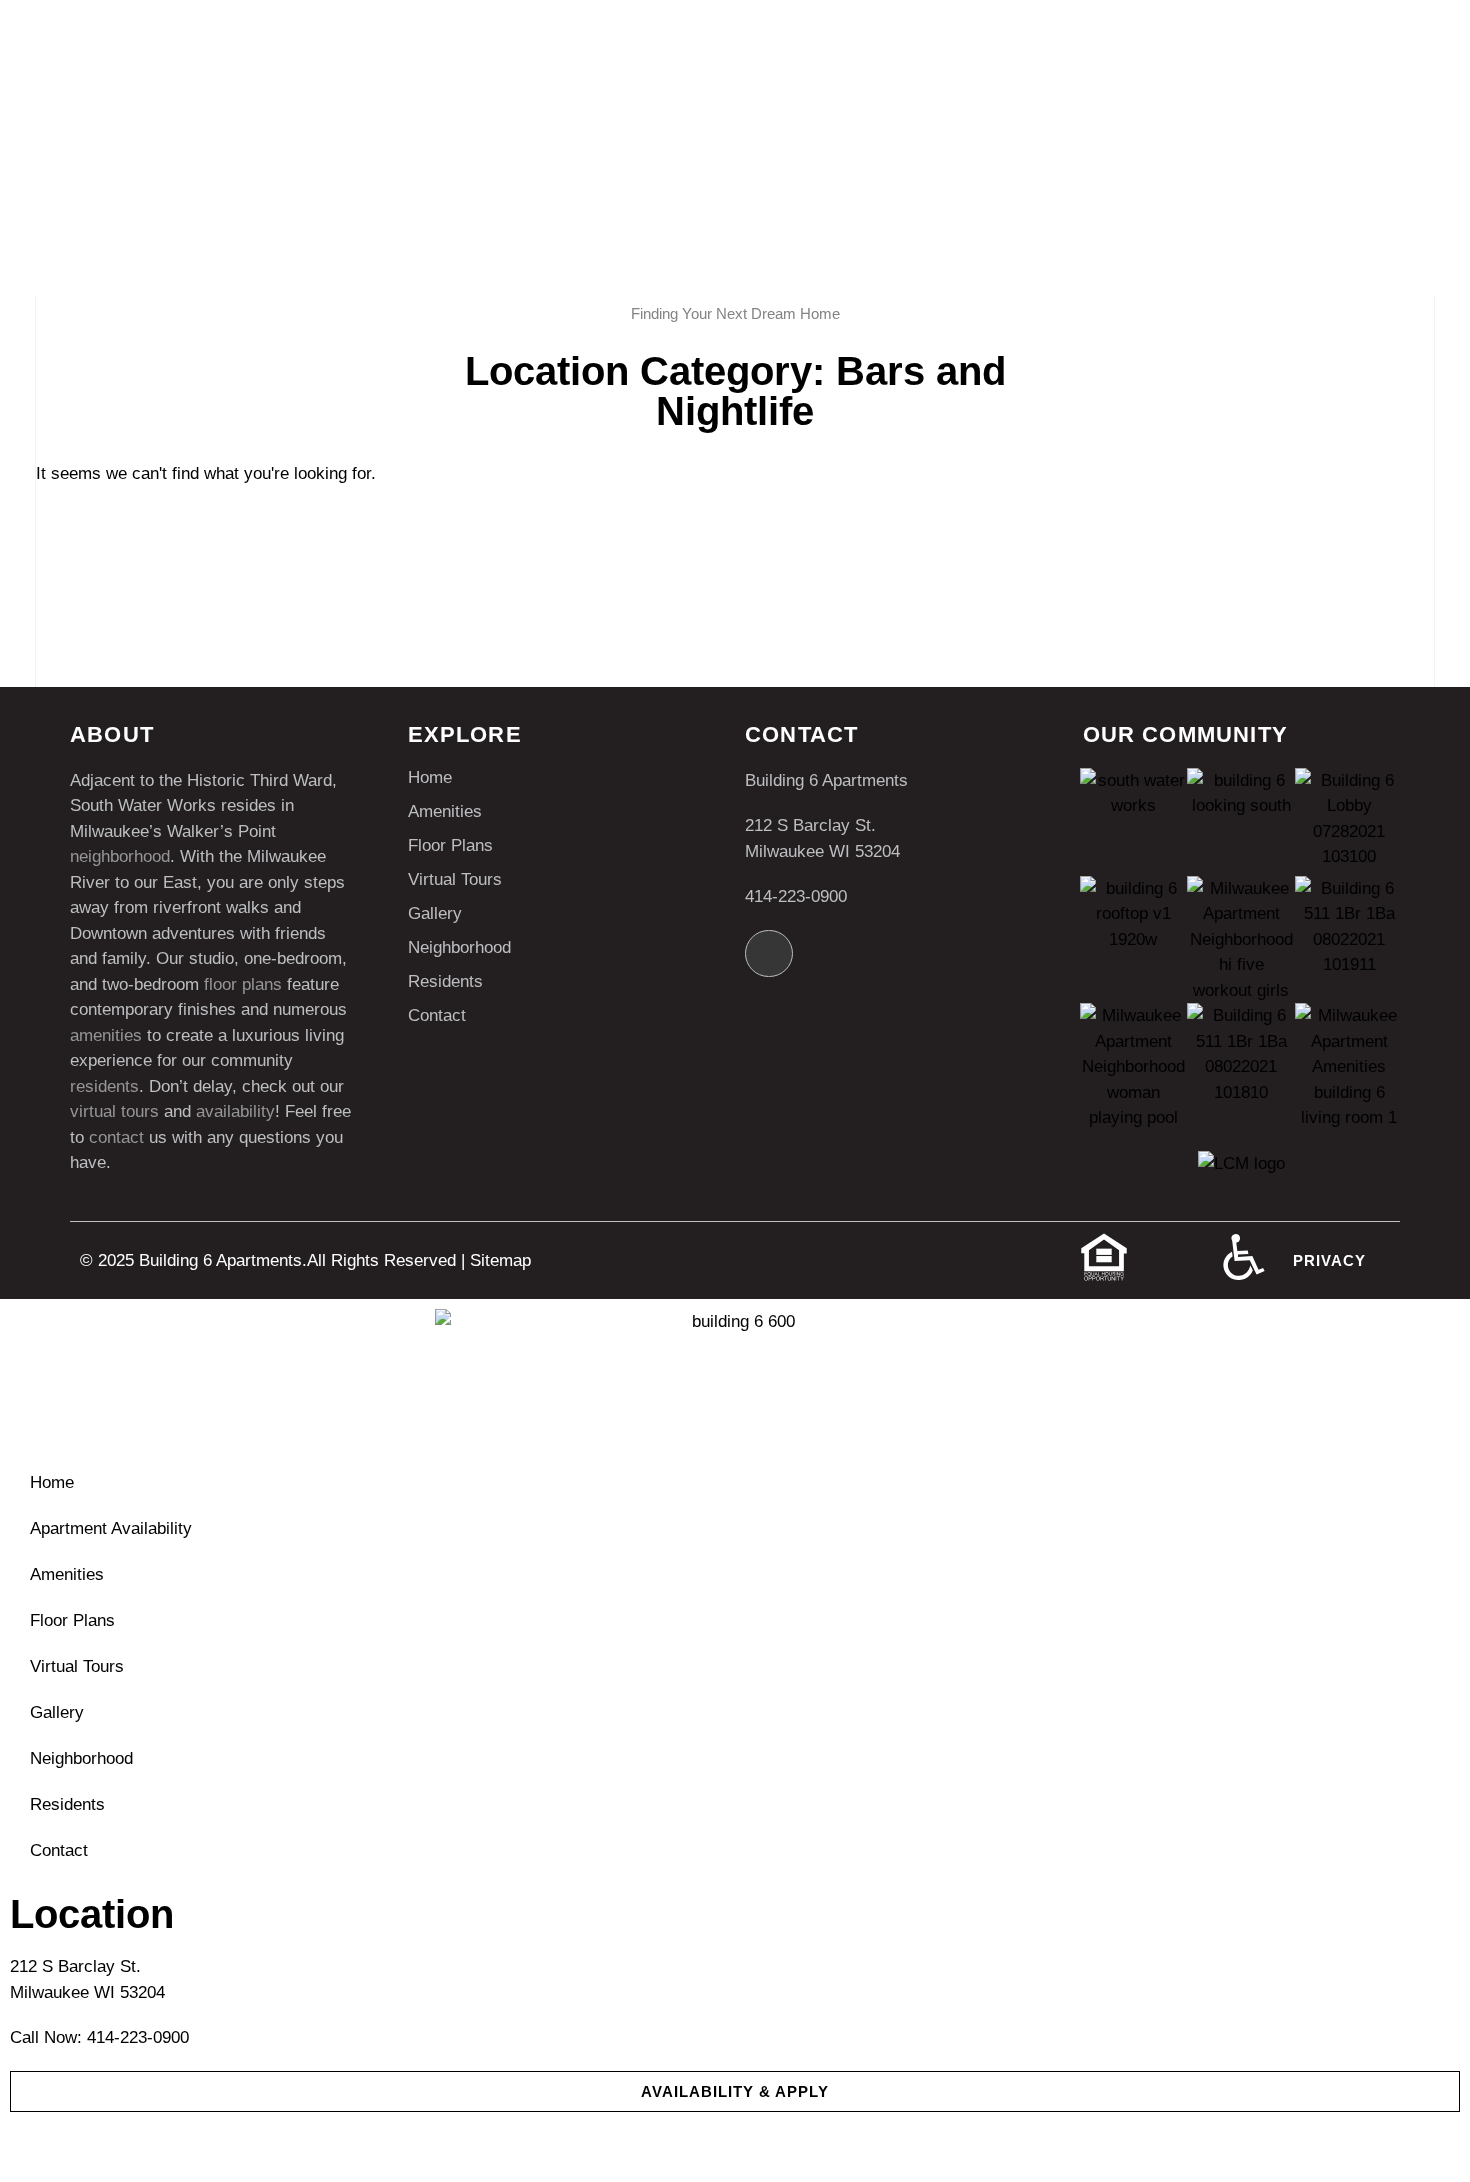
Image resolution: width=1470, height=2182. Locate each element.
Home (430, 777)
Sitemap (500, 1260)
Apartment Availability (111, 1528)
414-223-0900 (796, 896)
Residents (445, 981)
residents (104, 1086)
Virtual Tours (455, 879)
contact (116, 1137)
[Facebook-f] (769, 954)
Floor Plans (450, 845)
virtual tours (114, 1111)
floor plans (243, 984)
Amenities (445, 811)
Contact (437, 1015)
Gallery (435, 913)
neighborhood (120, 856)
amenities (106, 1035)
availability (235, 1111)
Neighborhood (459, 947)
